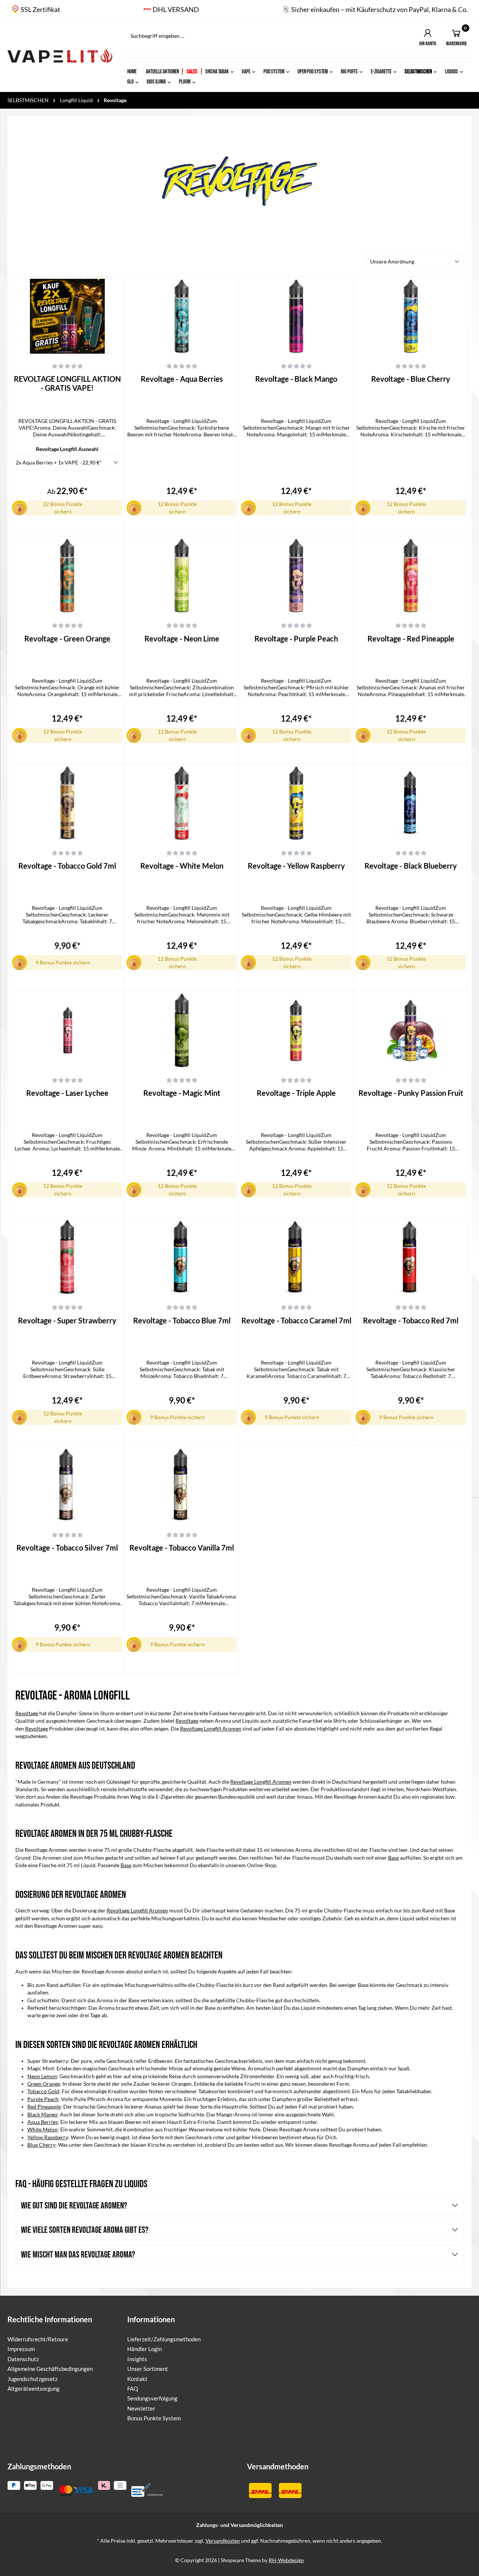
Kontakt (137, 2379)
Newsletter (141, 2408)
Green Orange (44, 2084)
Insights (137, 2359)
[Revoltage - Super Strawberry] (67, 1257)
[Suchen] (348, 36)
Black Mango (42, 2115)
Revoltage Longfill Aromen (211, 1729)
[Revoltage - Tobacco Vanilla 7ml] (182, 1485)
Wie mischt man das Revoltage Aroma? (77, 2255)
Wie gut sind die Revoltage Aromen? (73, 2206)
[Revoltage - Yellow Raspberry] (296, 803)
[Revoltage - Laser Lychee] (67, 1030)
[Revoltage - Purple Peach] (296, 576)
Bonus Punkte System (154, 2418)
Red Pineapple (44, 2107)
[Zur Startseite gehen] (60, 55)
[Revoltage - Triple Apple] (296, 1030)
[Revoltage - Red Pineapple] (411, 576)
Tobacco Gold (43, 2091)
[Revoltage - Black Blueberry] (411, 803)
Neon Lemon (42, 2076)
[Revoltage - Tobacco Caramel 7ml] (296, 1257)
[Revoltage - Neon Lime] (182, 576)
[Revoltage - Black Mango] (296, 316)
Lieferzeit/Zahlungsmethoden (164, 2339)
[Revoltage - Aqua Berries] (182, 316)
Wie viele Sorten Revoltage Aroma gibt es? (84, 2230)
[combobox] (233, 36)
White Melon (42, 2130)
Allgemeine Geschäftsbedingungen (50, 2369)
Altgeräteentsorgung (33, 2388)
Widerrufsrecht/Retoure (38, 2339)
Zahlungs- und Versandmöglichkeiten (239, 2525)
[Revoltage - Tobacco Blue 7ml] (182, 1257)
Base (393, 1858)
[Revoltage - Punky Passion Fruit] (411, 1030)
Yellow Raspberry (48, 2137)
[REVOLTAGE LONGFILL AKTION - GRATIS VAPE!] (67, 316)
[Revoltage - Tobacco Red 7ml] (411, 1257)
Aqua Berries (42, 2122)
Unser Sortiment (148, 2369)
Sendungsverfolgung (152, 2398)
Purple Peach (43, 2099)
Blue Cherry (41, 2145)
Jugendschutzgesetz (33, 2379)
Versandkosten (223, 2541)
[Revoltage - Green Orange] (67, 576)
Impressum (21, 2349)
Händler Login (144, 2349)
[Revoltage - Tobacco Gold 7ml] (67, 803)
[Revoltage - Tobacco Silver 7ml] (67, 1485)
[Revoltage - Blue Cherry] (411, 316)
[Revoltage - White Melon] (182, 803)
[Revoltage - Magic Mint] (182, 1030)
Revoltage (27, 1713)
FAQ (133, 2388)
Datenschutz (23, 2359)
